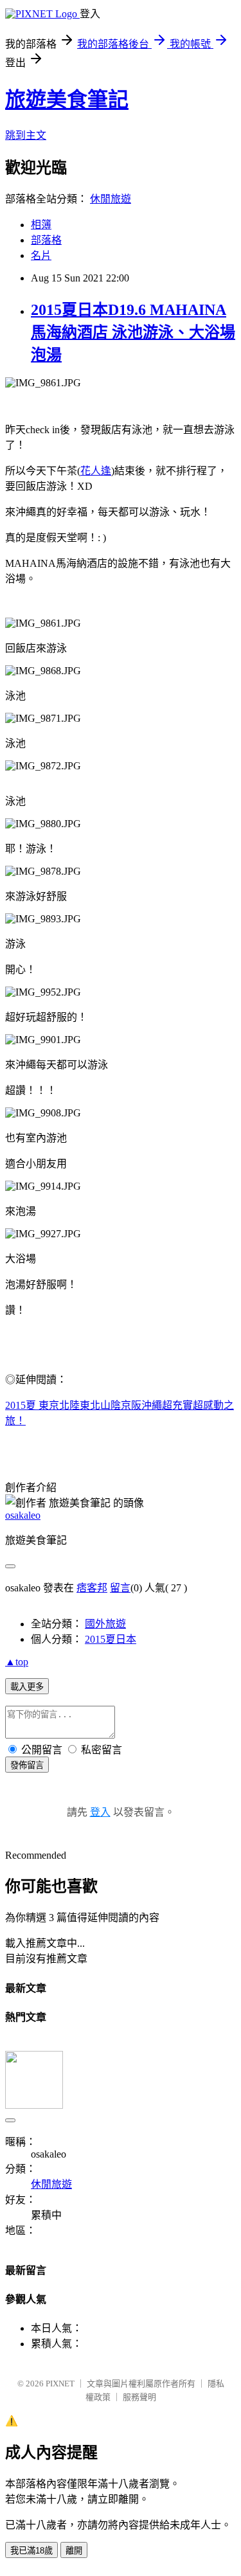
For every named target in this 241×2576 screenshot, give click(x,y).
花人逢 (96, 471)
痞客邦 (92, 1588)
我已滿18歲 (31, 2551)
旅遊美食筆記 (67, 100)
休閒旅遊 (111, 199)
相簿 (41, 225)
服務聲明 (139, 2397)
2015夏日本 (111, 1639)
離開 (74, 2551)
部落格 (46, 240)
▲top (17, 1662)
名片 (41, 255)
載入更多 (27, 1687)
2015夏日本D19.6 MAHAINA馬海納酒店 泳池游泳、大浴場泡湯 (133, 332)
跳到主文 (26, 135)
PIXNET (60, 2384)
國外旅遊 (105, 1624)
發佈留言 (27, 1765)
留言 (120, 1588)
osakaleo (23, 1515)
